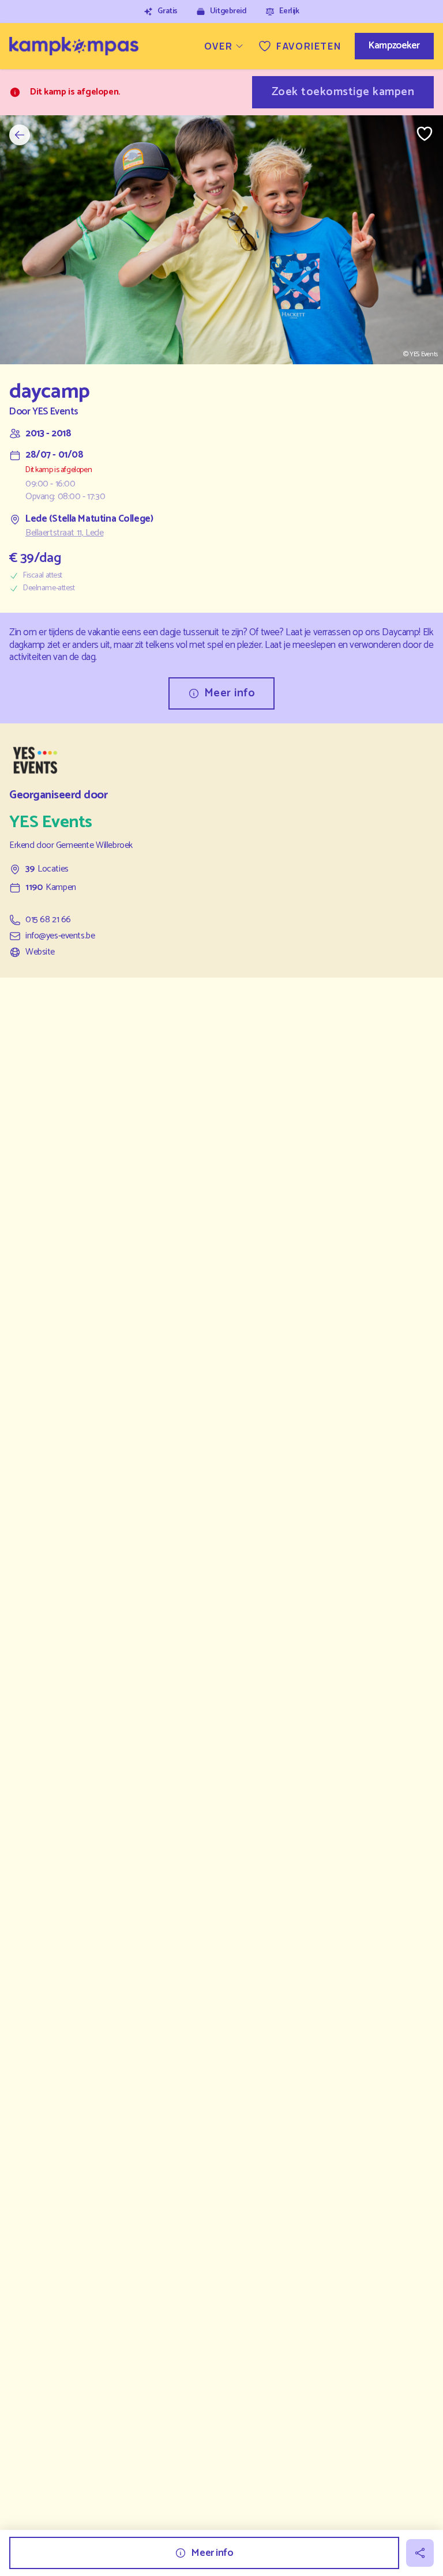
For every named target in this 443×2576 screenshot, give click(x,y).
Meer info (230, 693)
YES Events (55, 412)
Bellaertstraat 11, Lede (64, 533)
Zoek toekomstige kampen (343, 92)
